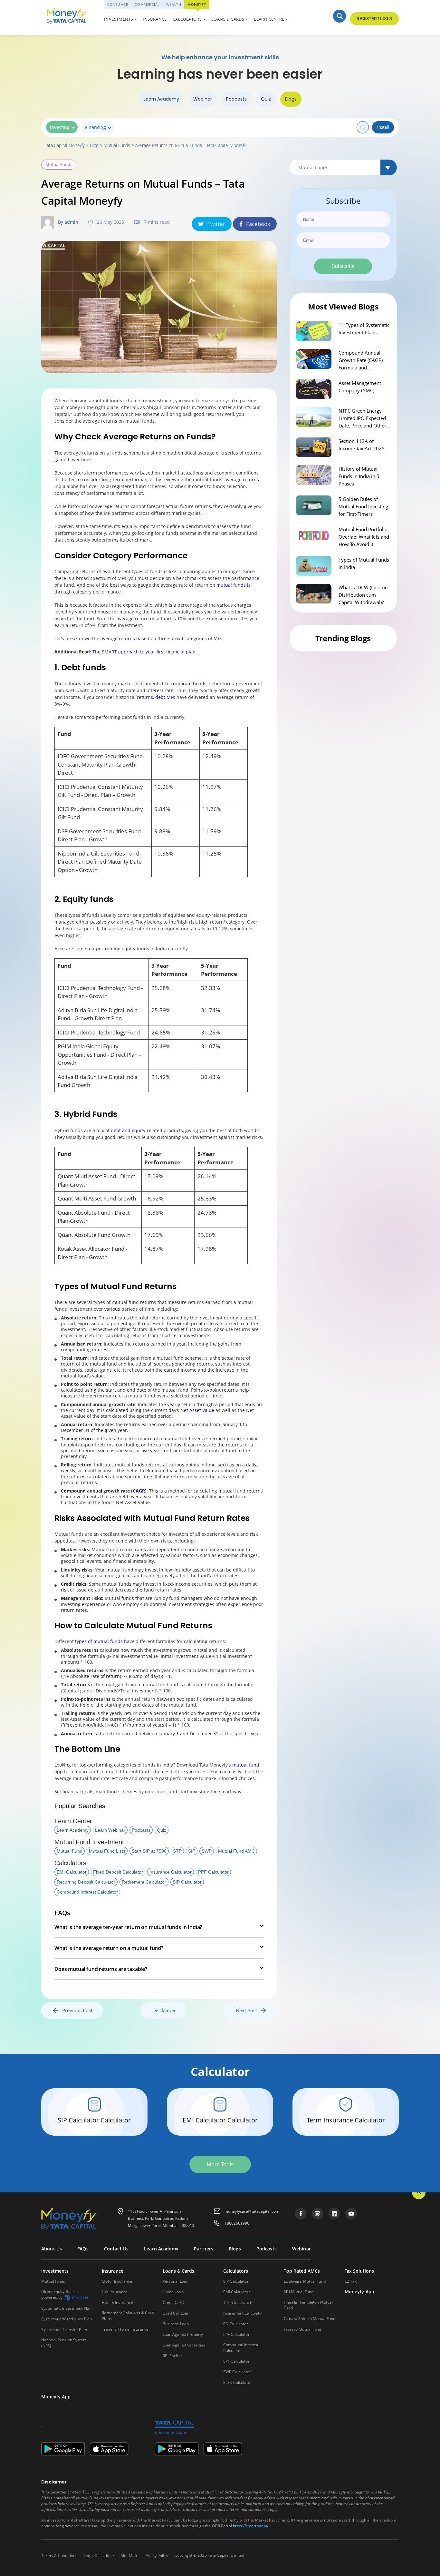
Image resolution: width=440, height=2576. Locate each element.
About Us (52, 2249)
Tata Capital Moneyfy (65, 145)
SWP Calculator (237, 2372)
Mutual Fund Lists (107, 1851)
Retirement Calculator (144, 1882)
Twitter (216, 224)
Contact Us (116, 2249)
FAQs (83, 2249)
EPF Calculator (236, 2361)
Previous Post (75, 2010)
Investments (119, 19)
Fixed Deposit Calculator (118, 1872)
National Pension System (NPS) (64, 2343)
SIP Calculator (187, 1882)
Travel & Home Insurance (125, 2329)
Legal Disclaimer (99, 2556)
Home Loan (173, 2292)
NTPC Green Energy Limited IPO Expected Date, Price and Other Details (362, 418)
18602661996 (237, 2223)
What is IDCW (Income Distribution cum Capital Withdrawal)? (363, 595)
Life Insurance (115, 2292)
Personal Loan (176, 2281)
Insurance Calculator (171, 1872)
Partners (204, 2249)
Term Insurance (238, 2302)
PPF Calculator (213, 1872)
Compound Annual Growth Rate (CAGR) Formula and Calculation (361, 360)
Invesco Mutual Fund (302, 2329)
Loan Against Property (183, 2334)
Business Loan (176, 2324)
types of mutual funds (99, 1641)
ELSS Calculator (238, 2382)
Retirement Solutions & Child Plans (128, 2316)
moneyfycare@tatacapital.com (252, 2211)
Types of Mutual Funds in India (364, 563)
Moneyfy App (360, 2292)
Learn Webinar (110, 1830)
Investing (60, 127)
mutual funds (231, 585)
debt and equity (128, 1130)
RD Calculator (236, 2324)
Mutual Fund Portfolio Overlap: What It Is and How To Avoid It (364, 537)
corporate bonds (188, 684)
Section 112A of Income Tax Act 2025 (362, 445)
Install (383, 127)
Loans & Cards (228, 19)
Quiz (266, 99)
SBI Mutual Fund (299, 2292)
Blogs (291, 99)
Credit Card (173, 2302)
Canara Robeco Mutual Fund (310, 2319)
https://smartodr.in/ (251, 2526)
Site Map (129, 2556)
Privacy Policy (156, 2556)
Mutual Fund (70, 1851)
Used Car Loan (235, 20)
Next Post (248, 2010)
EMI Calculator (72, 1872)
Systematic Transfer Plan (64, 2330)
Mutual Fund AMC (236, 1851)
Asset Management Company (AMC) (360, 387)
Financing (96, 127)
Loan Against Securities (184, 2345)
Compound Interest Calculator (87, 1892)
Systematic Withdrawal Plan (67, 2319)
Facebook (258, 224)
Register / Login (374, 19)
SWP (207, 1851)
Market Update (235, 20)
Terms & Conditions (59, 2556)
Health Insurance (117, 2302)
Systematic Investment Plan (66, 2308)
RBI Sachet (172, 2356)
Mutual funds (53, 2281)
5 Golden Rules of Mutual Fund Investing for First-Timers (363, 506)
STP (177, 1851)
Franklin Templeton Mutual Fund (308, 2305)
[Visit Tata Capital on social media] (301, 2214)
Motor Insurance (117, 2281)
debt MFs (165, 697)
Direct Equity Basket (60, 2295)
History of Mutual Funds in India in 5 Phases (359, 476)
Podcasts (236, 99)
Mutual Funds (117, 145)
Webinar (203, 99)
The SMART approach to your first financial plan (144, 652)
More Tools (220, 2164)
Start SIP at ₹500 (149, 1851)
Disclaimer (164, 2010)
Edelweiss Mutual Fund (305, 2281)
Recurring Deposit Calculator (86, 1882)
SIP (192, 1851)
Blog (94, 145)
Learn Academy (161, 99)
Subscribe (343, 266)
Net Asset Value (197, 1410)
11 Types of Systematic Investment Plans (364, 329)
